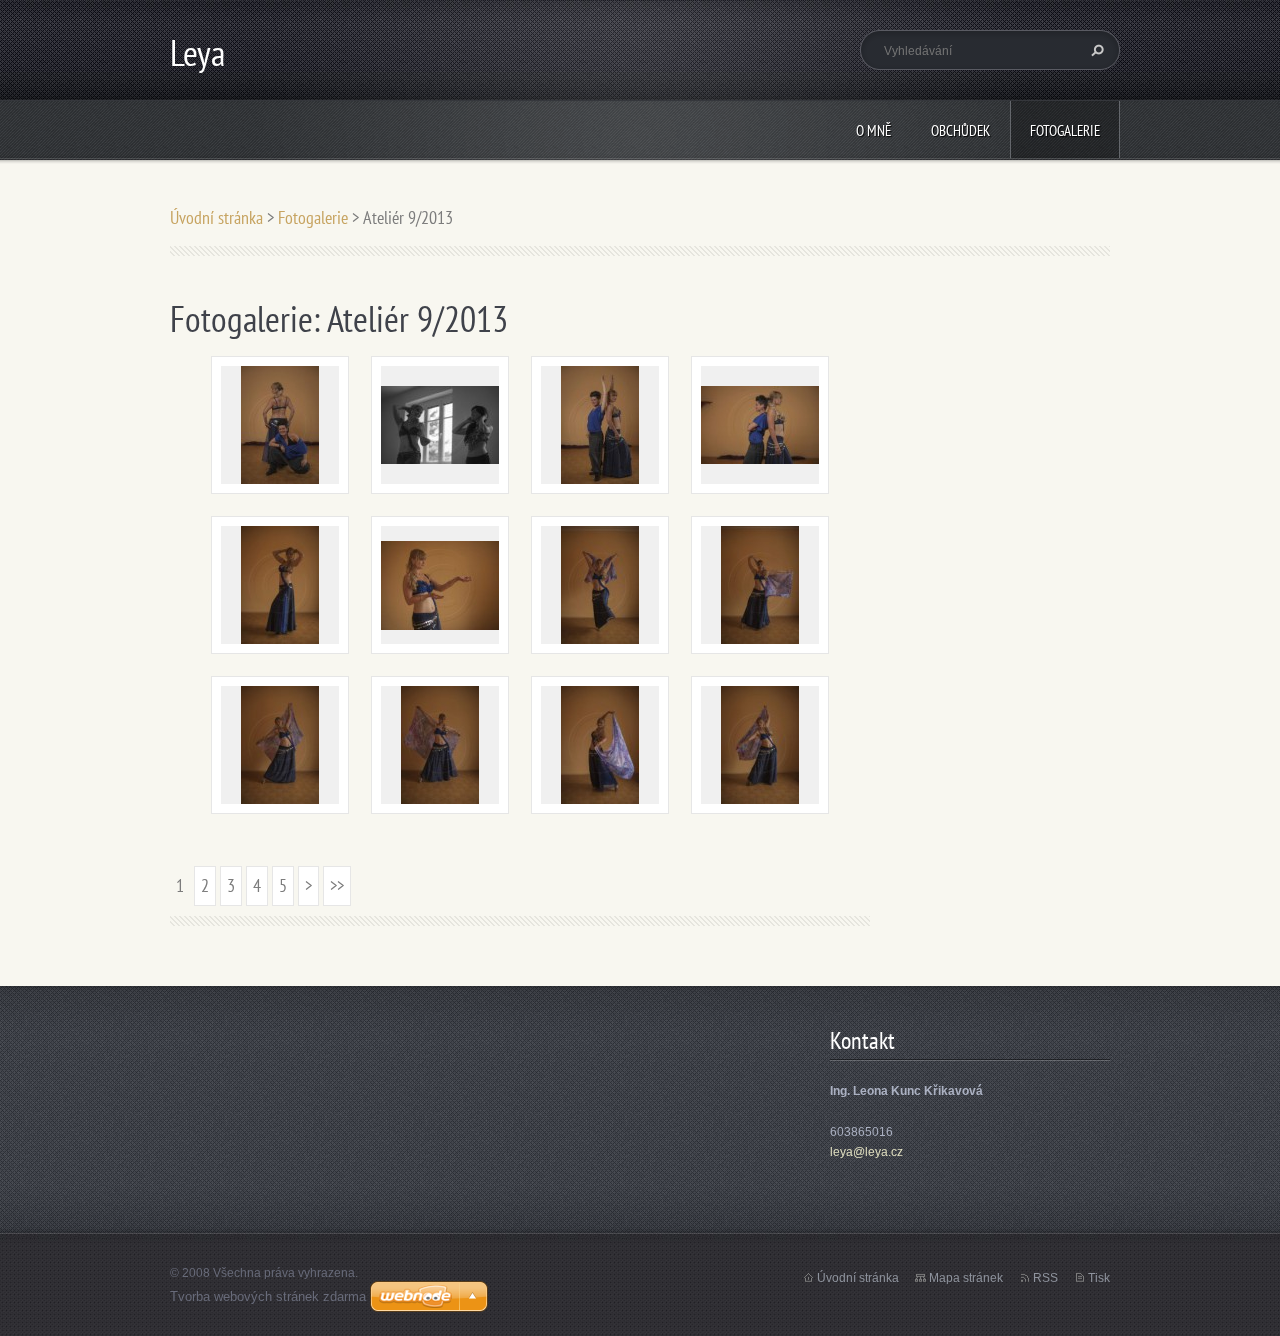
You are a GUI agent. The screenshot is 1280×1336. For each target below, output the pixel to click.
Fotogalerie (1065, 130)
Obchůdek (960, 130)
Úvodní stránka (216, 217)
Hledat (1095, 50)
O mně (873, 130)
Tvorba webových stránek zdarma (268, 1296)
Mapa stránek (966, 1278)
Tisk (1099, 1278)
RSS (1045, 1278)
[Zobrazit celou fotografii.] (280, 425)
